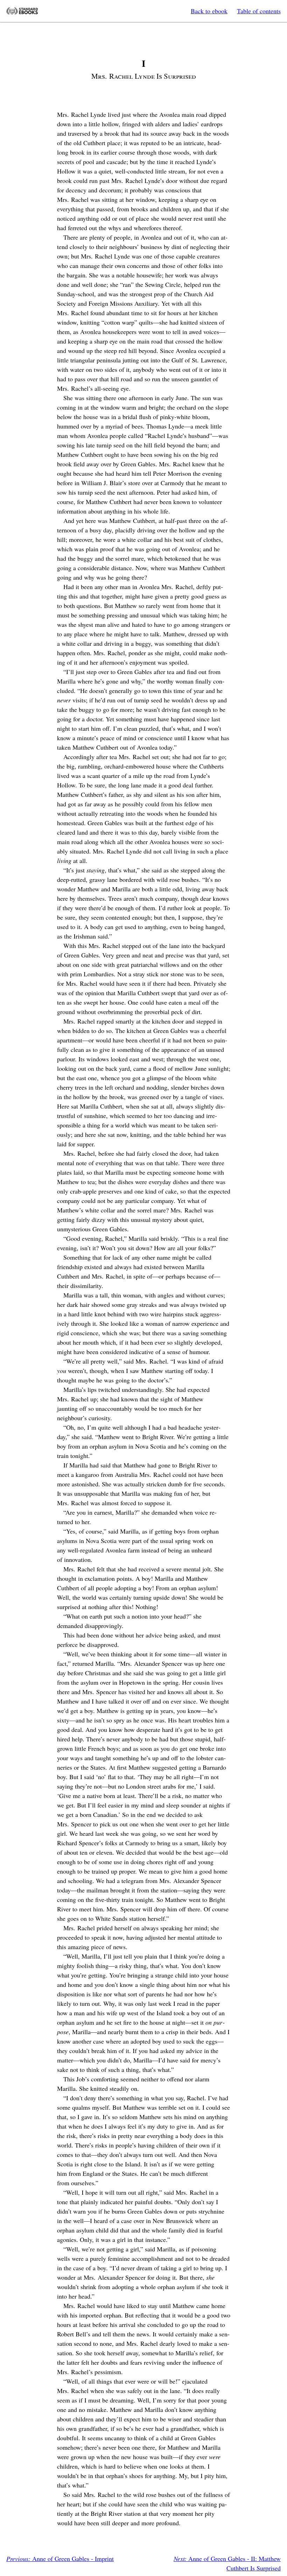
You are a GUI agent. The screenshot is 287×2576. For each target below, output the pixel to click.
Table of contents (259, 11)
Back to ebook (209, 11)
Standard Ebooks (22, 11)
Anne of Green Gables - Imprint (60, 2559)
